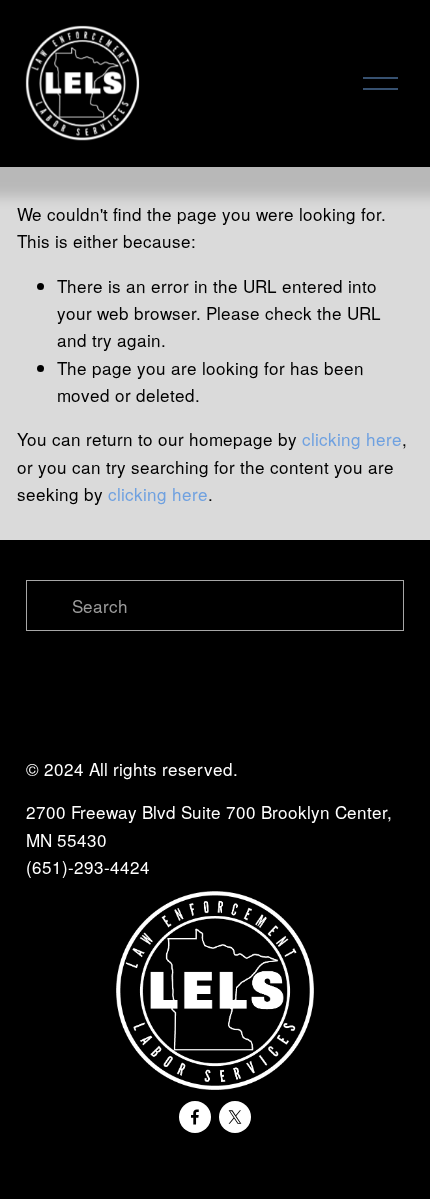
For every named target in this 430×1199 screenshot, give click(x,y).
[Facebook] (195, 1117)
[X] (235, 1117)
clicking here (352, 438)
